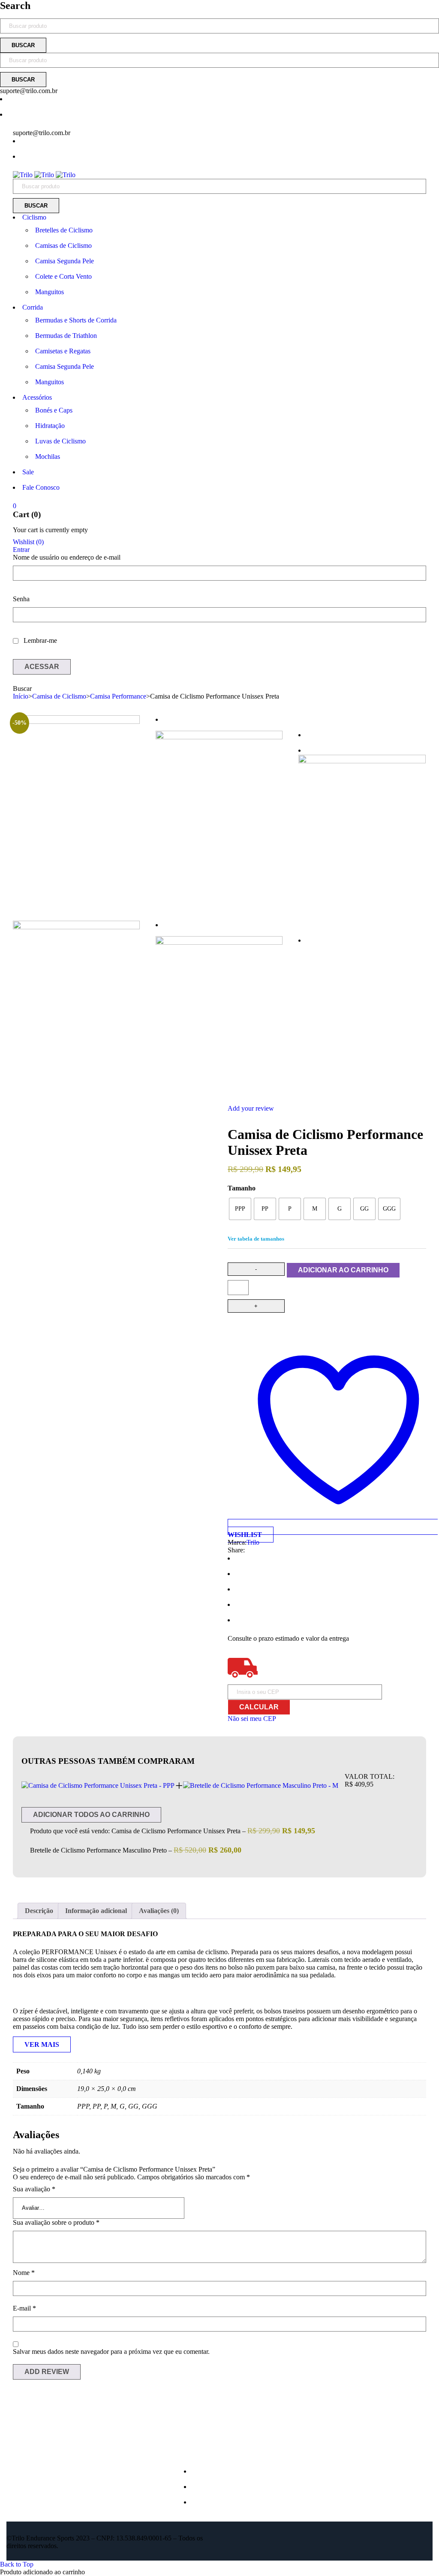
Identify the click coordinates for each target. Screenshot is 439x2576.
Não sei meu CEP (252, 1719)
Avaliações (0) (159, 1911)
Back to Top (17, 2564)
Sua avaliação (34, 2189)
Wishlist (28, 542)
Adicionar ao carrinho (343, 1270)
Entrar (21, 550)
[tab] (39, 1911)
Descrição (39, 1911)
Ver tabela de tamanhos (256, 1239)
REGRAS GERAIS (221, 2487)
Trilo (253, 1542)
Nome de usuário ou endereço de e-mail (67, 557)
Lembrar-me (39, 640)
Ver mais (42, 2044)
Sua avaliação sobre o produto (56, 2222)
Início (21, 696)
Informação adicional (96, 1911)
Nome (24, 2273)
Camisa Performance (118, 696)
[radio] (240, 1209)
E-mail (24, 2308)
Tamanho (242, 1188)
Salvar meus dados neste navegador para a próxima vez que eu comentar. (111, 2352)
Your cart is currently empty (50, 530)
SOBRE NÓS (213, 2471)
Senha (21, 599)
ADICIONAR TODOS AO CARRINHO (91, 1815)
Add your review (251, 1108)
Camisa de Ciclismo (59, 696)
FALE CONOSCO (220, 2502)
